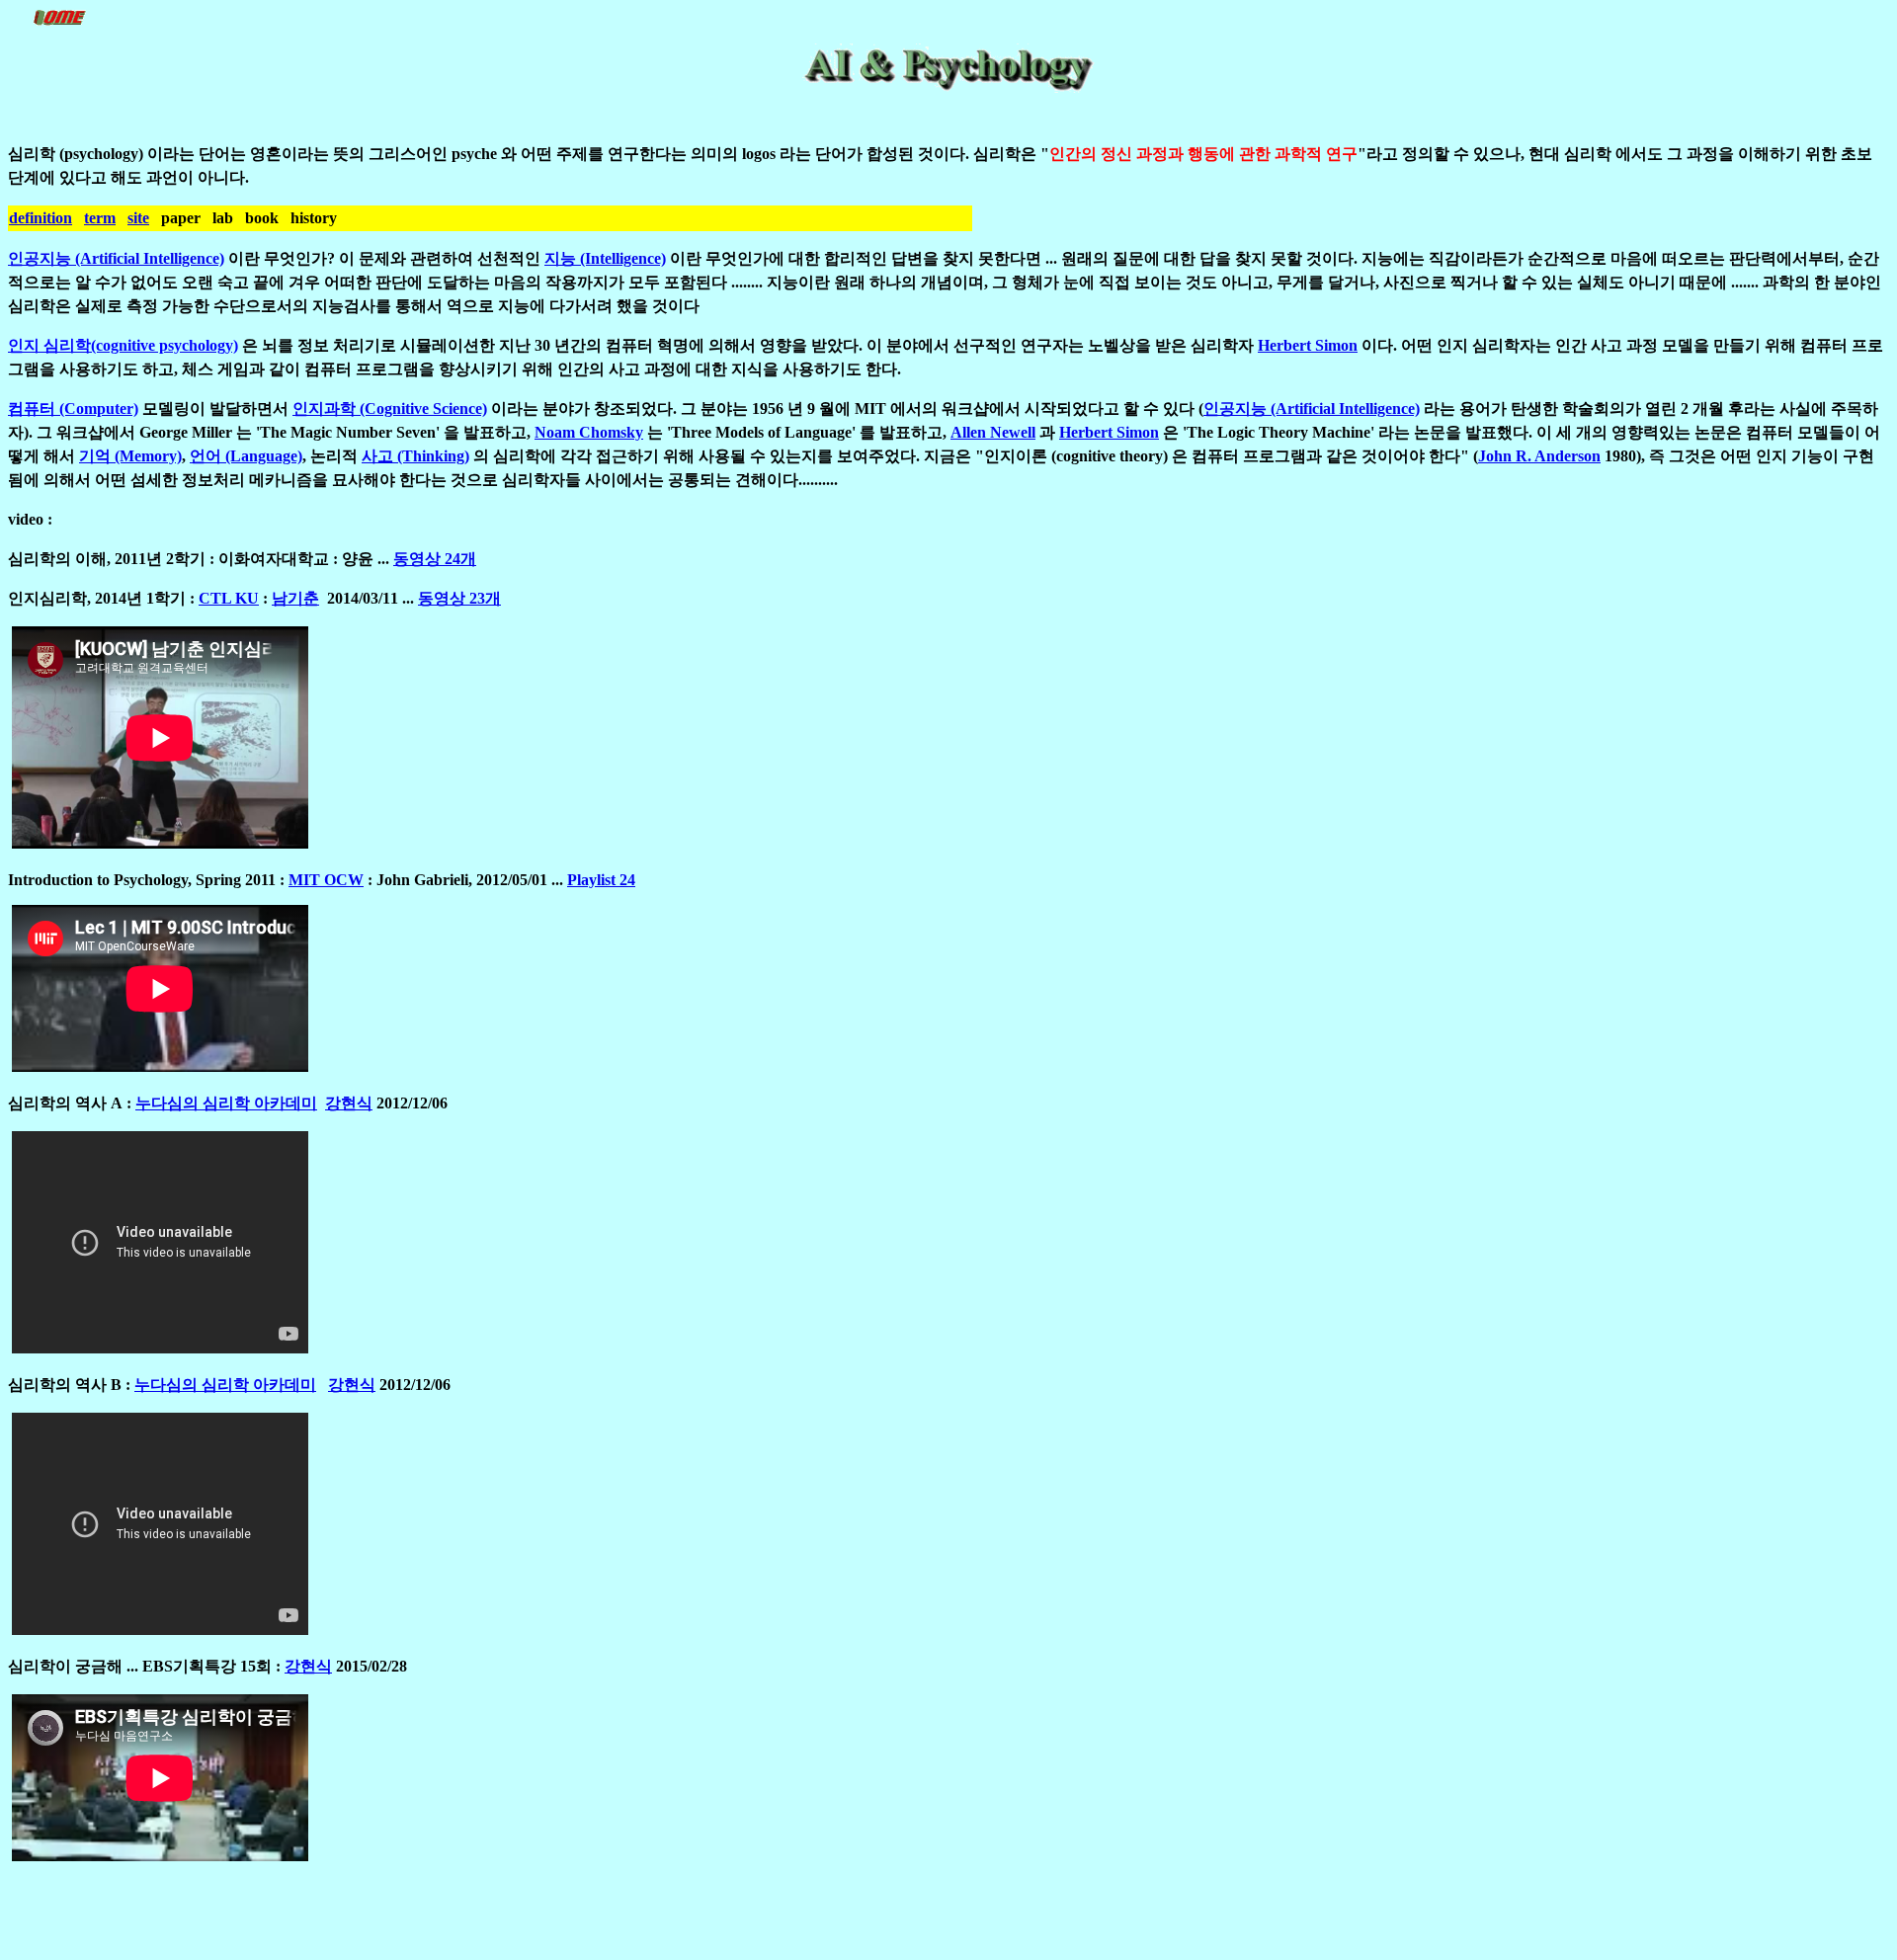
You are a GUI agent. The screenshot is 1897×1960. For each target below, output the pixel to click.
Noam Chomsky (589, 432)
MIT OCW (326, 880)
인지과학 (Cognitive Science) (390, 408)
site (138, 218)
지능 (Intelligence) (605, 258)
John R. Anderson (1539, 456)
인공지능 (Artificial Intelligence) (116, 258)
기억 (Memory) (130, 456)
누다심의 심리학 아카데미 (226, 1103)
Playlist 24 (601, 880)
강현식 (349, 1103)
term (100, 218)
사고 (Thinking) (415, 456)
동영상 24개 (435, 559)
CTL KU (229, 598)
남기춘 (295, 598)
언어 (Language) (246, 456)
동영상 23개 (459, 598)
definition (41, 218)
